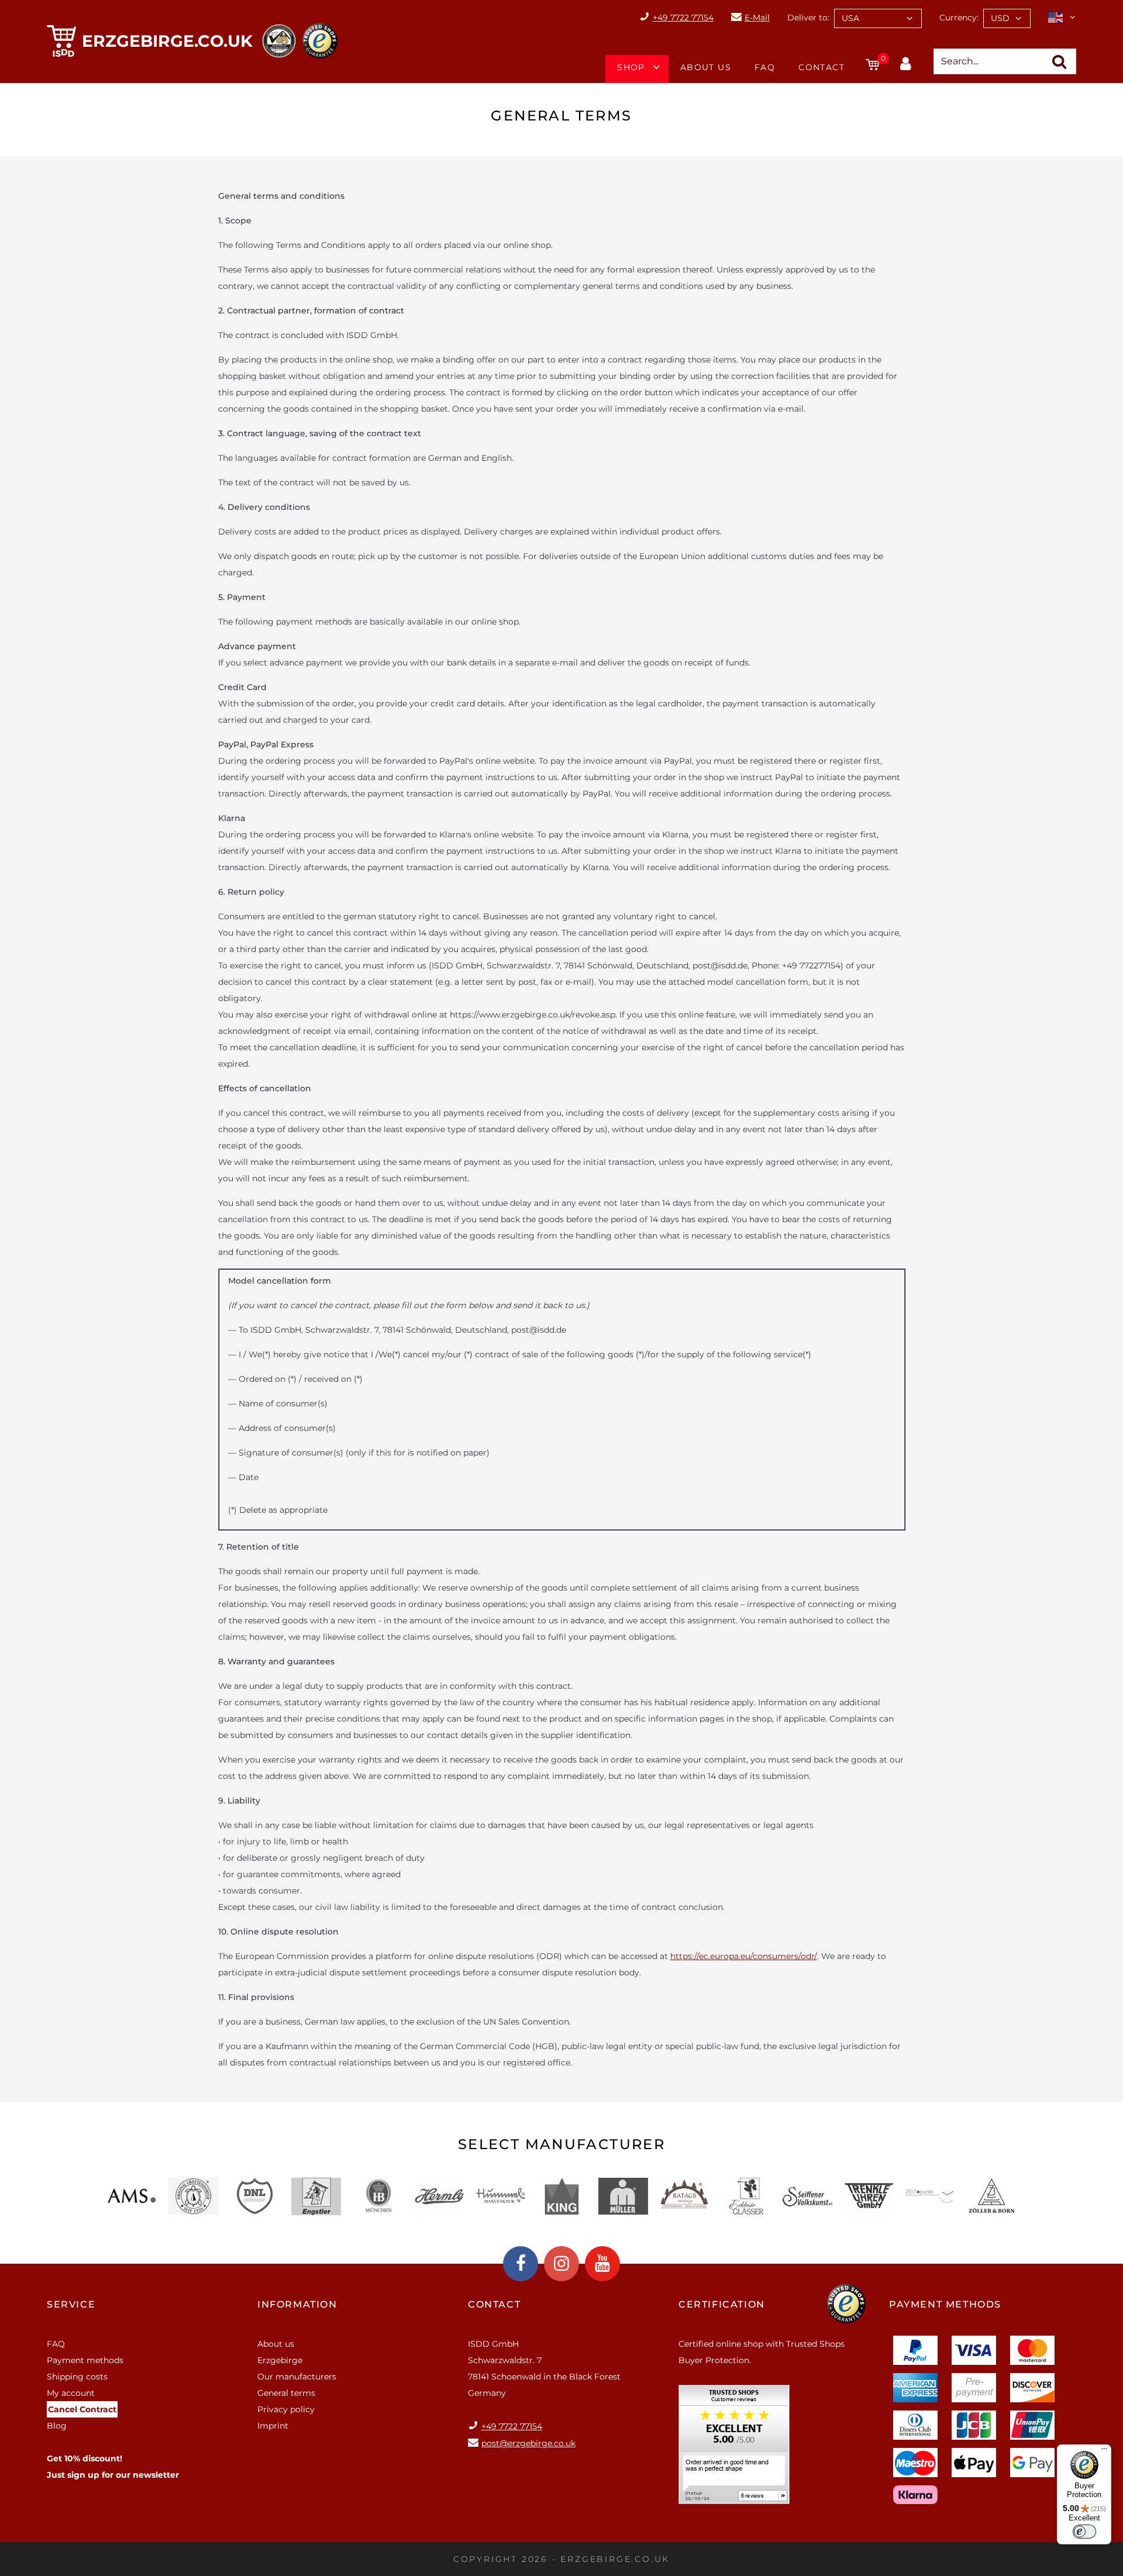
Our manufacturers (297, 2377)
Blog (57, 2426)
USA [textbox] (850, 18)
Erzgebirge (280, 2360)
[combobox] (878, 18)
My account (71, 2393)
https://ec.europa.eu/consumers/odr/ (744, 1956)
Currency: (959, 18)
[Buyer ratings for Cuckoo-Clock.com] (734, 2449)
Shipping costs (77, 2377)
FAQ (765, 67)
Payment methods (85, 2360)
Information (297, 2304)
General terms (286, 2393)
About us (706, 67)
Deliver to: (808, 18)
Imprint (273, 2426)
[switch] (1084, 2532)
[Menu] (1104, 2451)
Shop (631, 67)
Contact (821, 67)
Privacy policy (286, 2409)
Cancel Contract (82, 2409)
